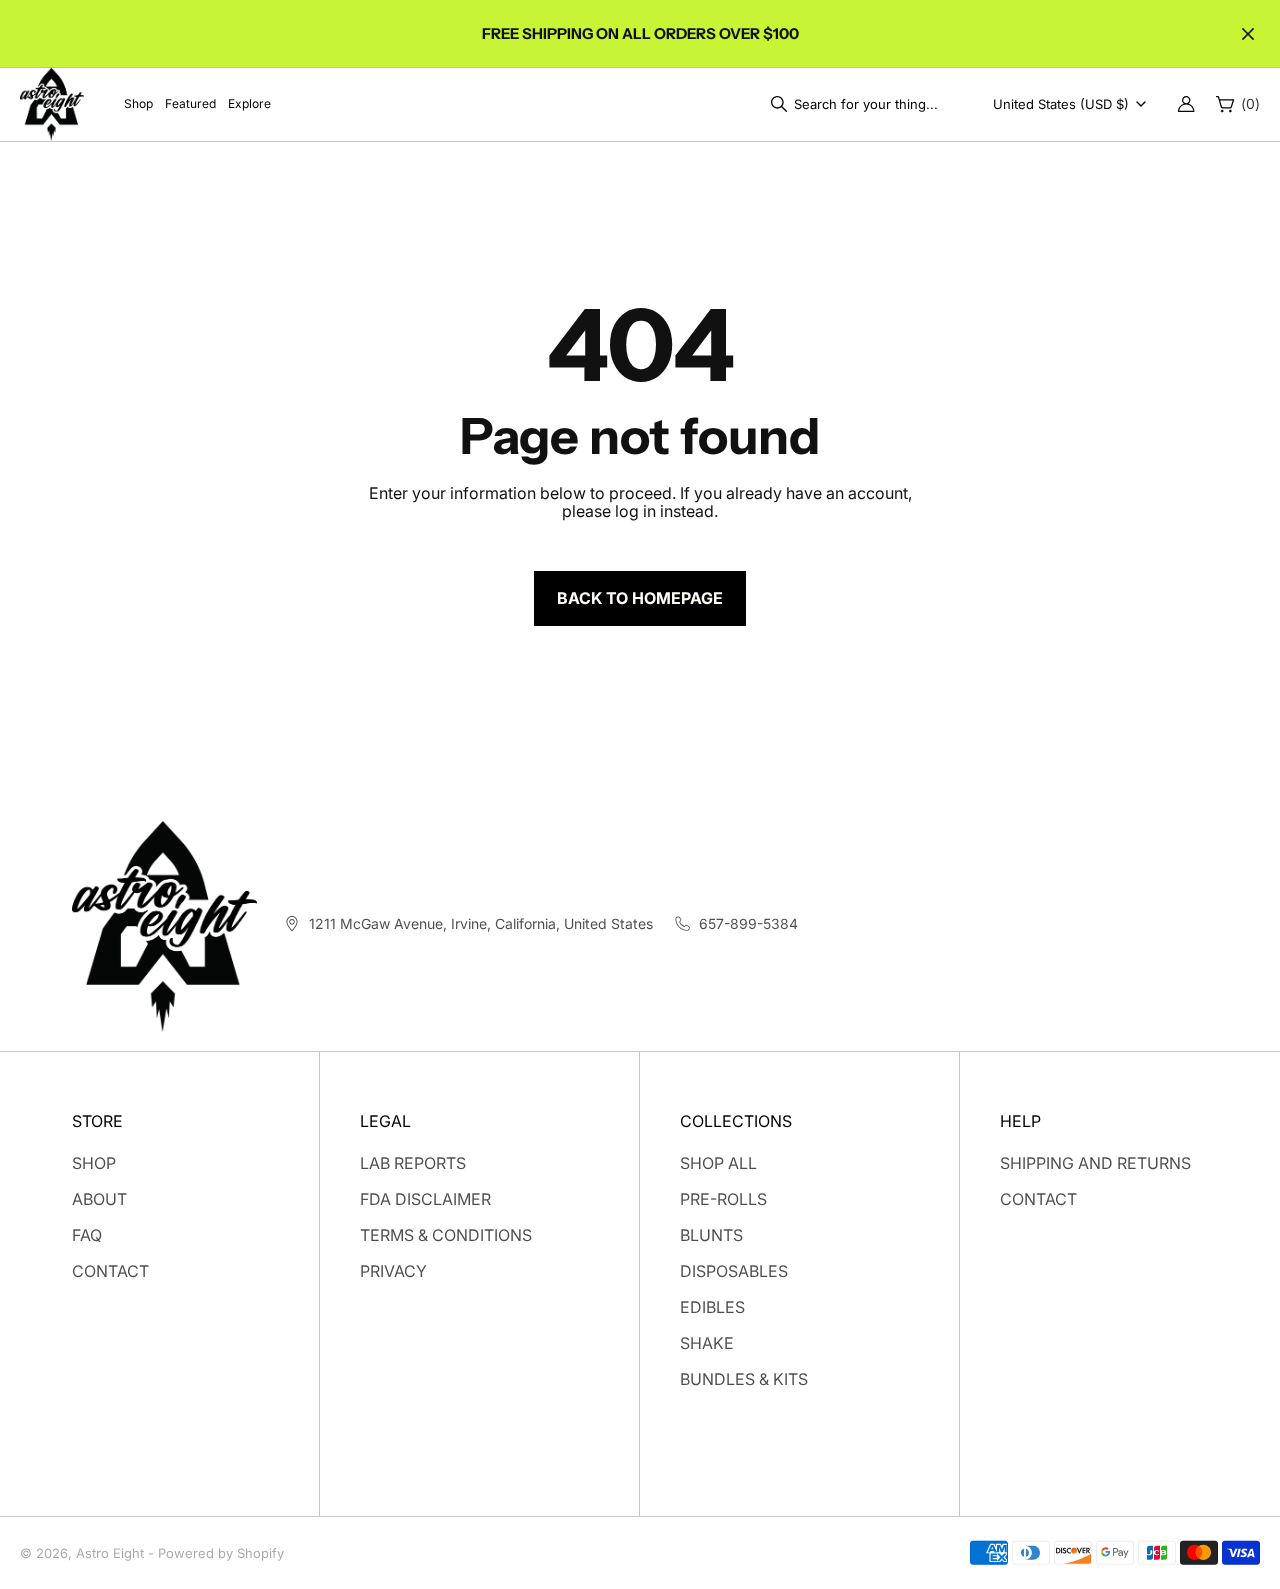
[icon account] (1186, 104)
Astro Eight (110, 1553)
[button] (859, 104)
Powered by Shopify (221, 1553)
